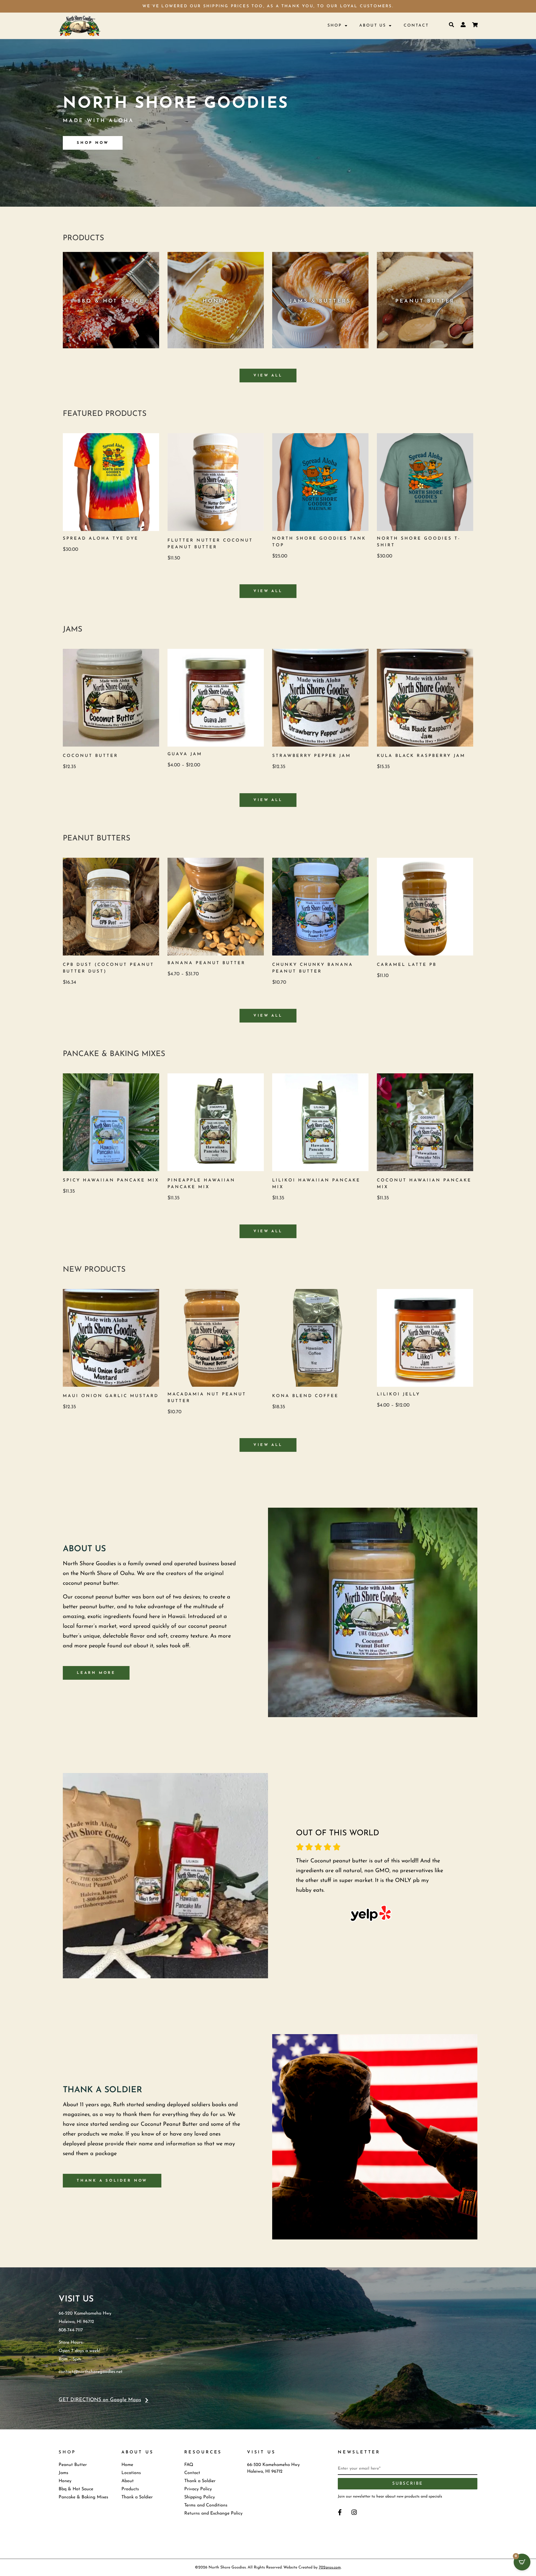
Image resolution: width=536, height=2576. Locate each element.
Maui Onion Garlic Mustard (111, 1396)
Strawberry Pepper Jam (312, 756)
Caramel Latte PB (407, 965)
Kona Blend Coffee (305, 1396)
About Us (373, 26)
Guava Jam (185, 754)
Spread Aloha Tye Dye (101, 539)
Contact (416, 26)
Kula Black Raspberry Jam (421, 756)
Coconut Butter (90, 756)
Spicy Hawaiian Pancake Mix (111, 1180)
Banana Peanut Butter (206, 963)
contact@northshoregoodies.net (91, 2372)
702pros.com (330, 2567)
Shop (335, 26)
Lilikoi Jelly (399, 1394)
